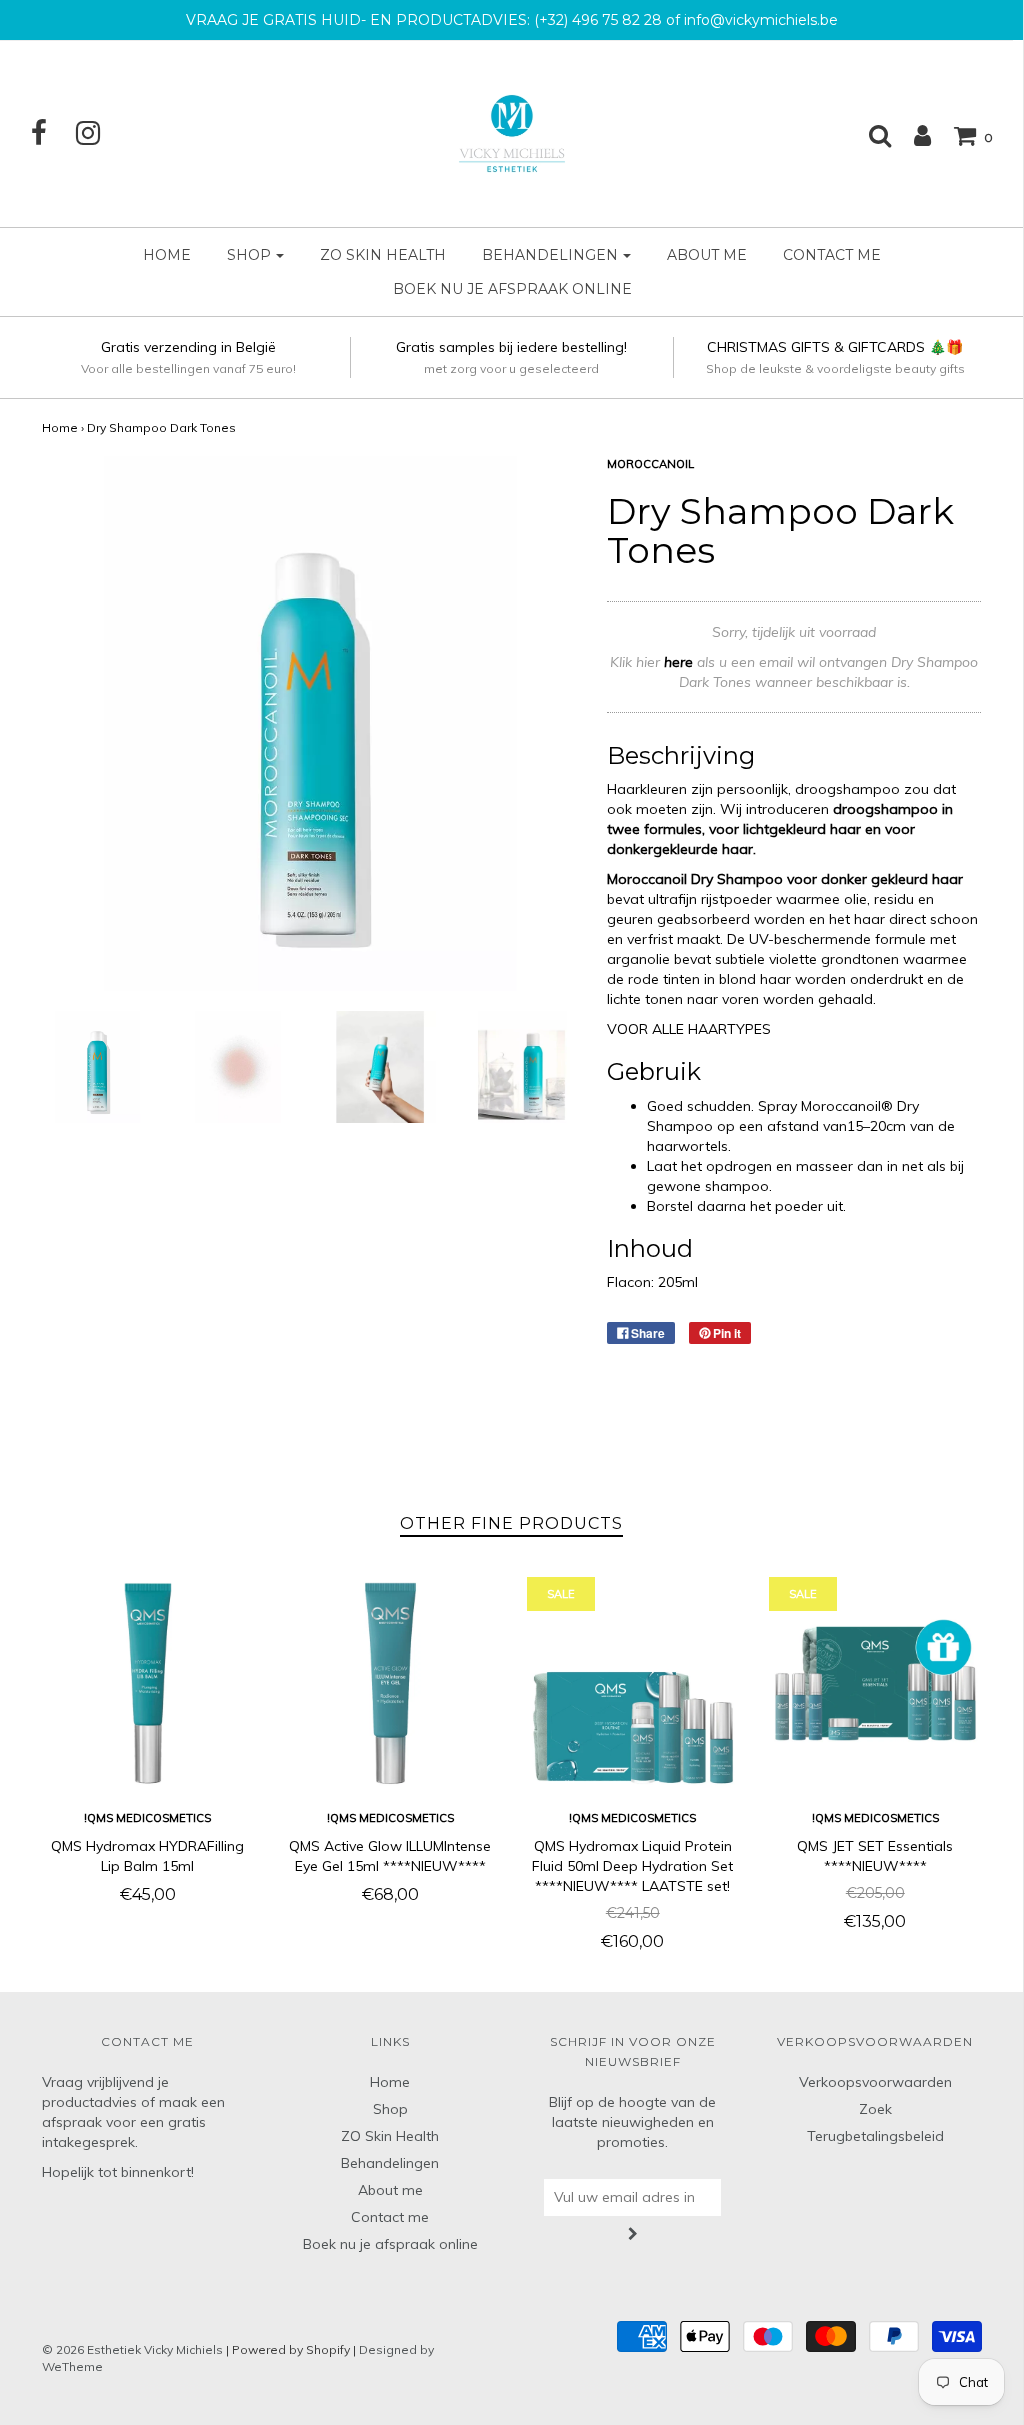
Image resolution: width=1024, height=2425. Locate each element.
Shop (390, 2109)
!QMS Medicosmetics (147, 1818)
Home (167, 255)
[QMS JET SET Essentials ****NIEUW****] (875, 1683)
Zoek (875, 2109)
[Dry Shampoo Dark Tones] (97, 1066)
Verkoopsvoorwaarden (875, 2082)
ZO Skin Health (383, 255)
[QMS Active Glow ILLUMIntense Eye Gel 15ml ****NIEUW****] (390, 1683)
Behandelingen (390, 2163)
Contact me (832, 255)
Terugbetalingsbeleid (875, 2136)
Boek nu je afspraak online (512, 289)
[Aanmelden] (912, 135)
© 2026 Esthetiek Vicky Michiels (132, 2349)
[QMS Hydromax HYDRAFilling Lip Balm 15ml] (148, 1683)
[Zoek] (870, 135)
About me (707, 255)
